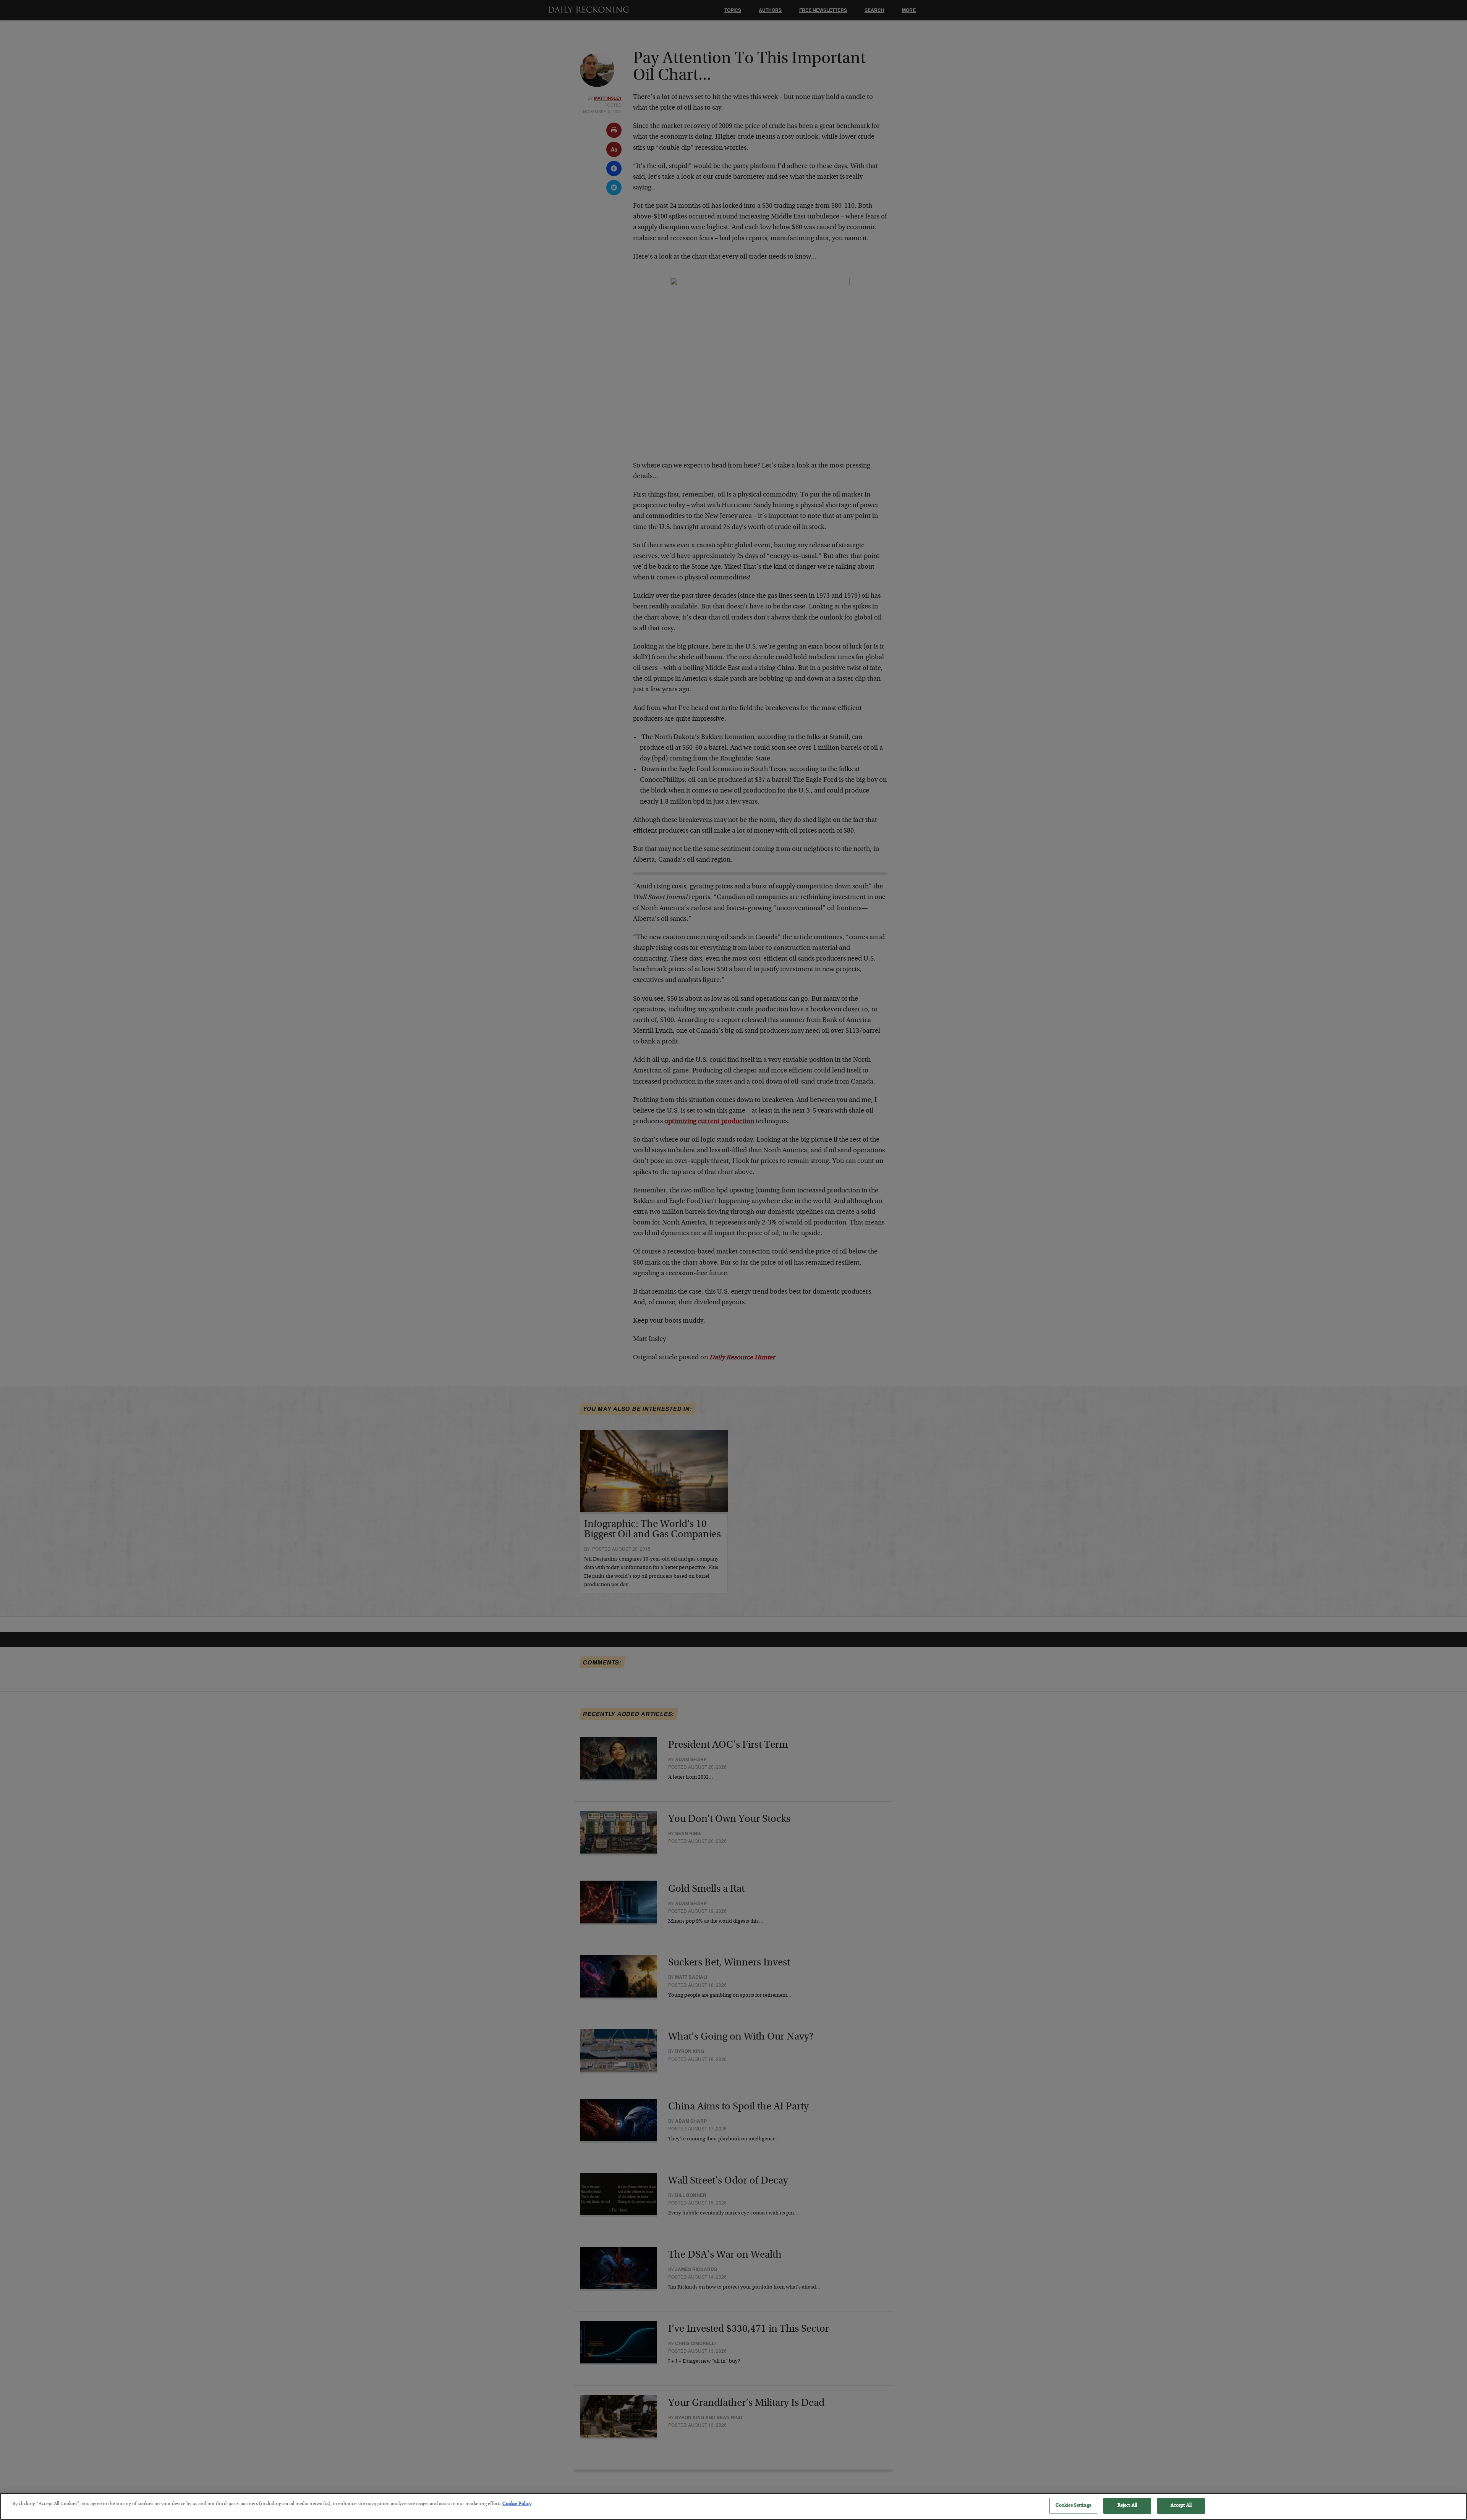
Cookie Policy (517, 2504)
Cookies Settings (1073, 2506)
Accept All (1181, 2506)
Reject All (1127, 2506)
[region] (733, 2506)
